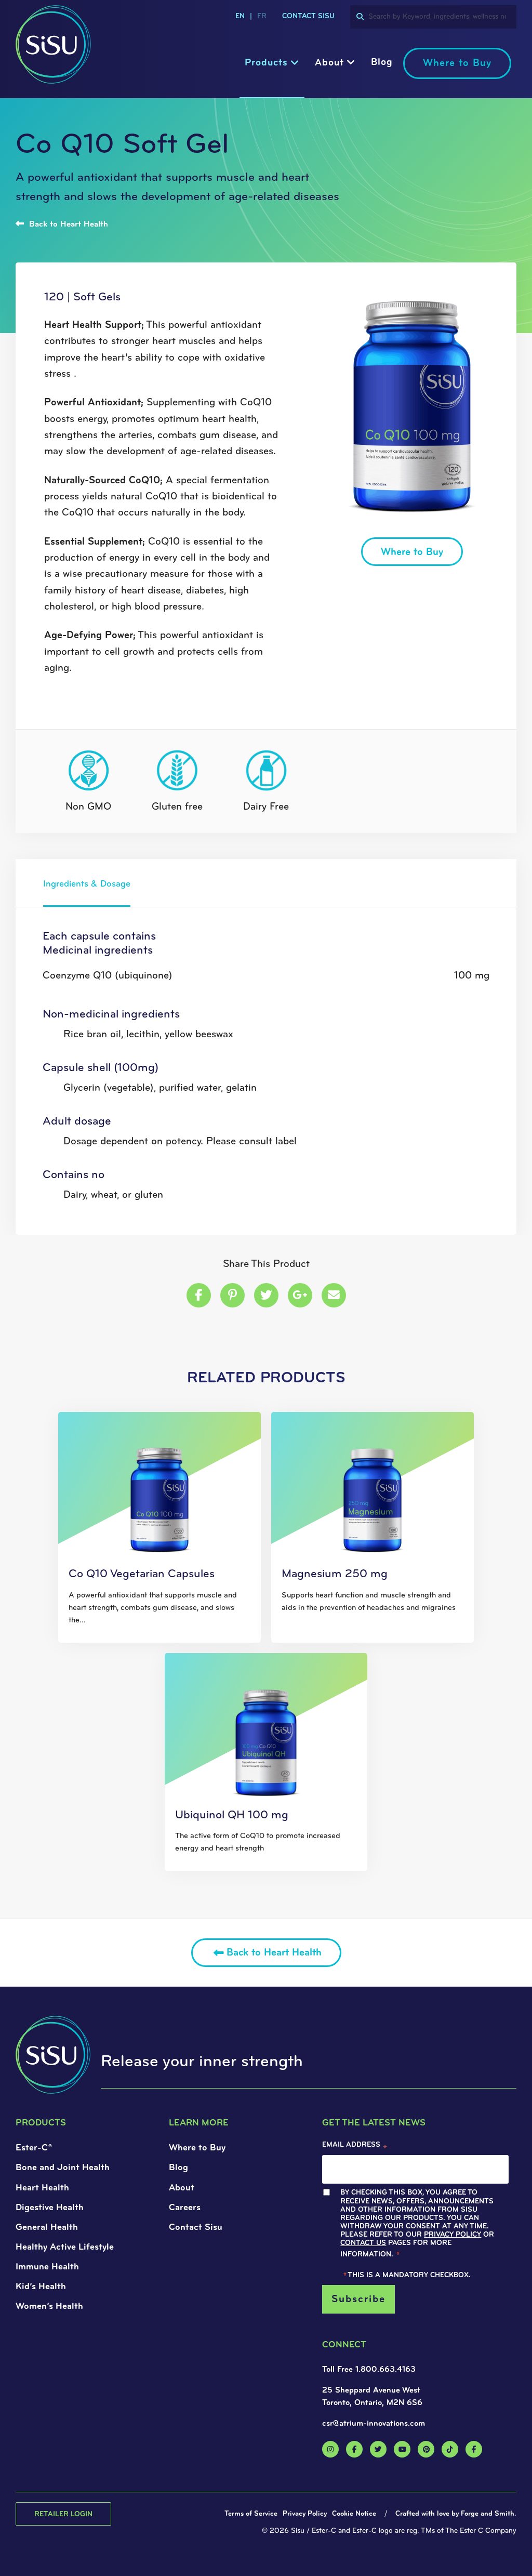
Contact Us (102, 1351)
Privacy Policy (163, 1343)
